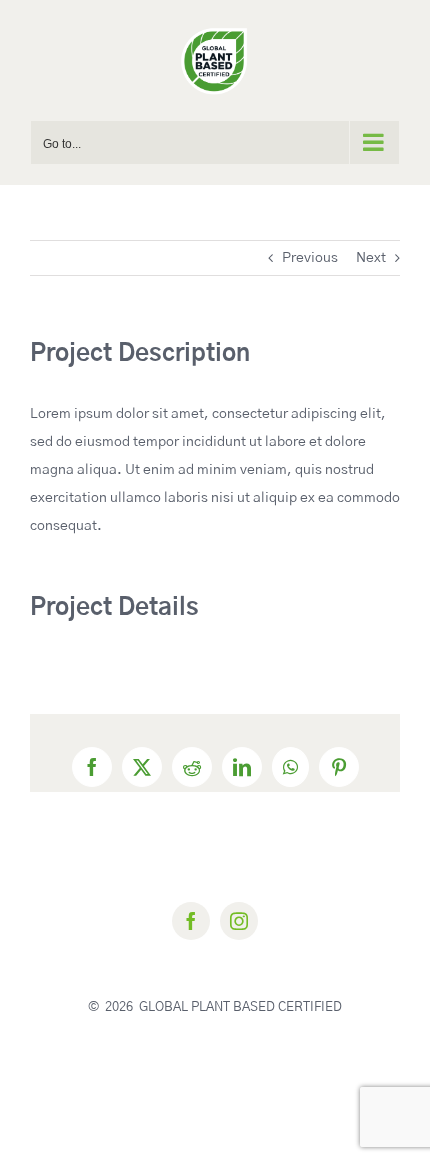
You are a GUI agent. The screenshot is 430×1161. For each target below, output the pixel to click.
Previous (310, 258)
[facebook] (191, 921)
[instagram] (239, 921)
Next (371, 258)
